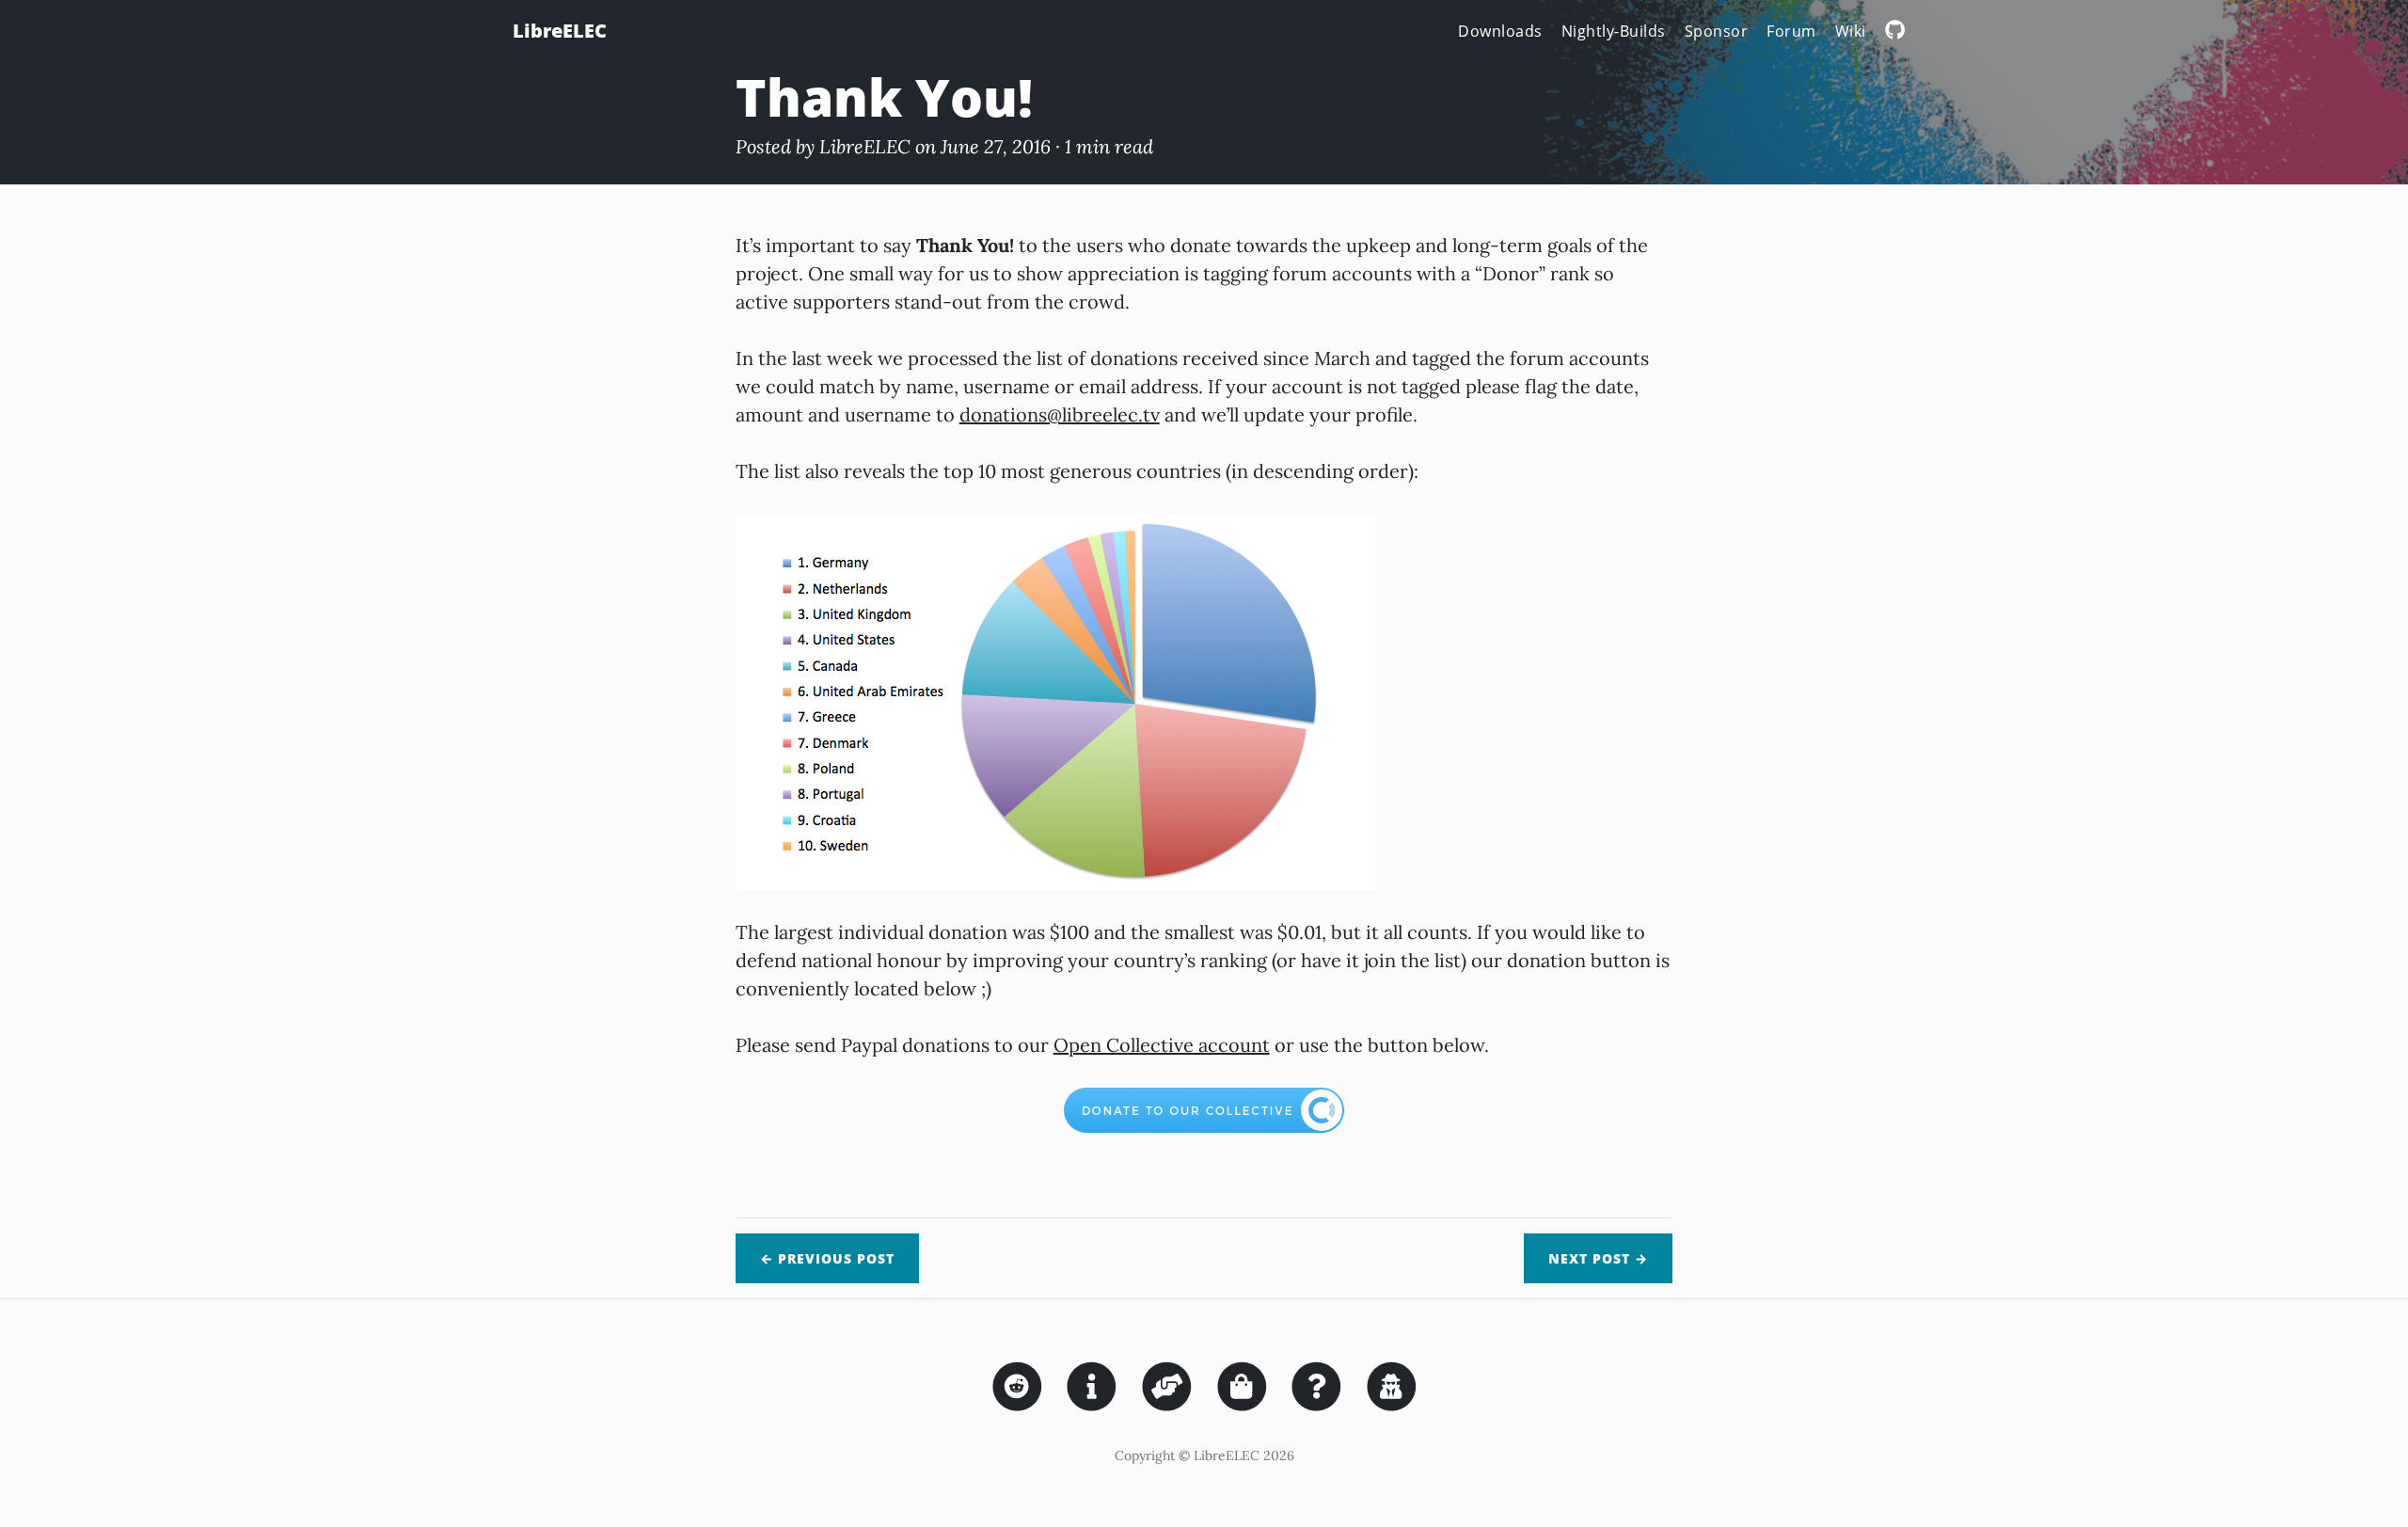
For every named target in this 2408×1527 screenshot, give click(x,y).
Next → (1598, 1258)
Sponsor (1717, 31)
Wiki (1851, 31)
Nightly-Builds (1614, 31)
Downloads (1500, 31)
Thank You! (884, 96)
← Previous (827, 1258)
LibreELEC (560, 31)
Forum (1791, 31)
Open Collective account (1162, 1045)
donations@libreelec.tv (1060, 414)
